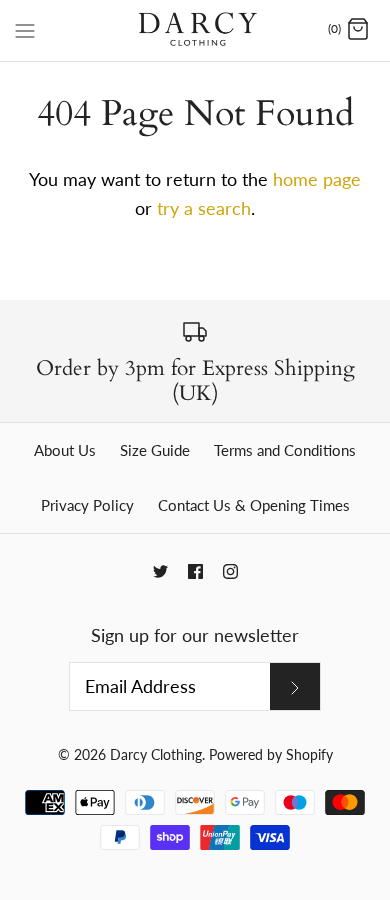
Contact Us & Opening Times (254, 505)
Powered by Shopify (271, 754)
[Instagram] (230, 571)
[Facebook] (195, 571)
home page (317, 179)
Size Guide (155, 450)
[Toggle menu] (25, 29)
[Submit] (295, 686)
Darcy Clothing (156, 754)
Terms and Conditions (285, 450)
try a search (204, 208)
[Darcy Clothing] (195, 30)
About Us (65, 450)
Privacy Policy (87, 505)
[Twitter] (160, 571)
